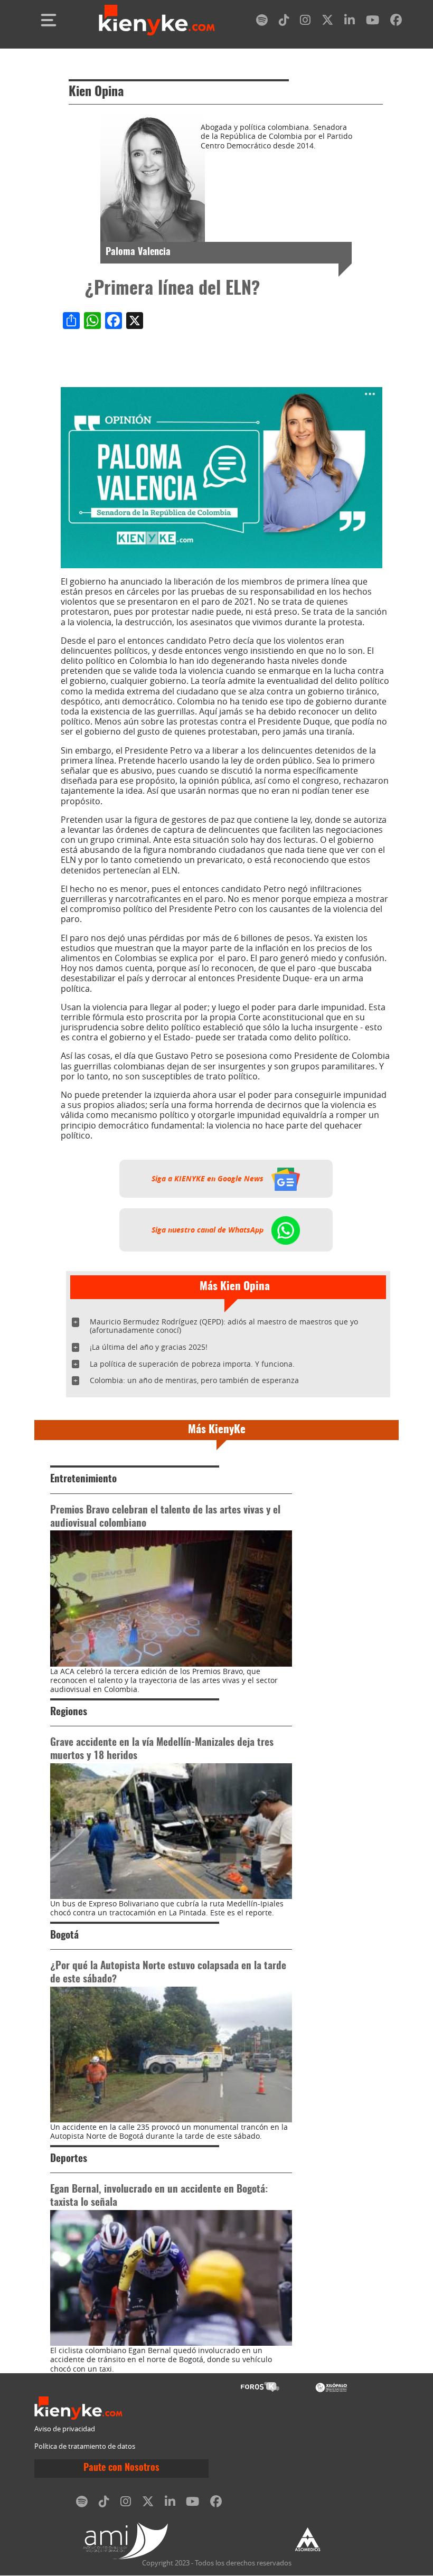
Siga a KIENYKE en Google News (209, 1179)
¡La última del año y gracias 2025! (149, 1347)
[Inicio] (157, 20)
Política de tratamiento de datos (85, 2446)
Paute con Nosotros (121, 2468)
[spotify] (262, 22)
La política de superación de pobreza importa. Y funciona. (192, 1364)
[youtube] (373, 22)
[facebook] (396, 22)
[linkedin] (350, 22)
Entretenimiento (83, 1479)
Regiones (69, 1712)
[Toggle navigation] (49, 20)
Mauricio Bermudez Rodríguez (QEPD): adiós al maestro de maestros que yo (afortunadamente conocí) (224, 1326)
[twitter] (327, 22)
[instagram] (305, 22)
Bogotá (64, 1936)
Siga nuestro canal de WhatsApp (209, 1230)
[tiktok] (284, 22)
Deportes (69, 2159)
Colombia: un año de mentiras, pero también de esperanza (194, 1380)
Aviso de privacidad (65, 2429)
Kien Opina (96, 92)
